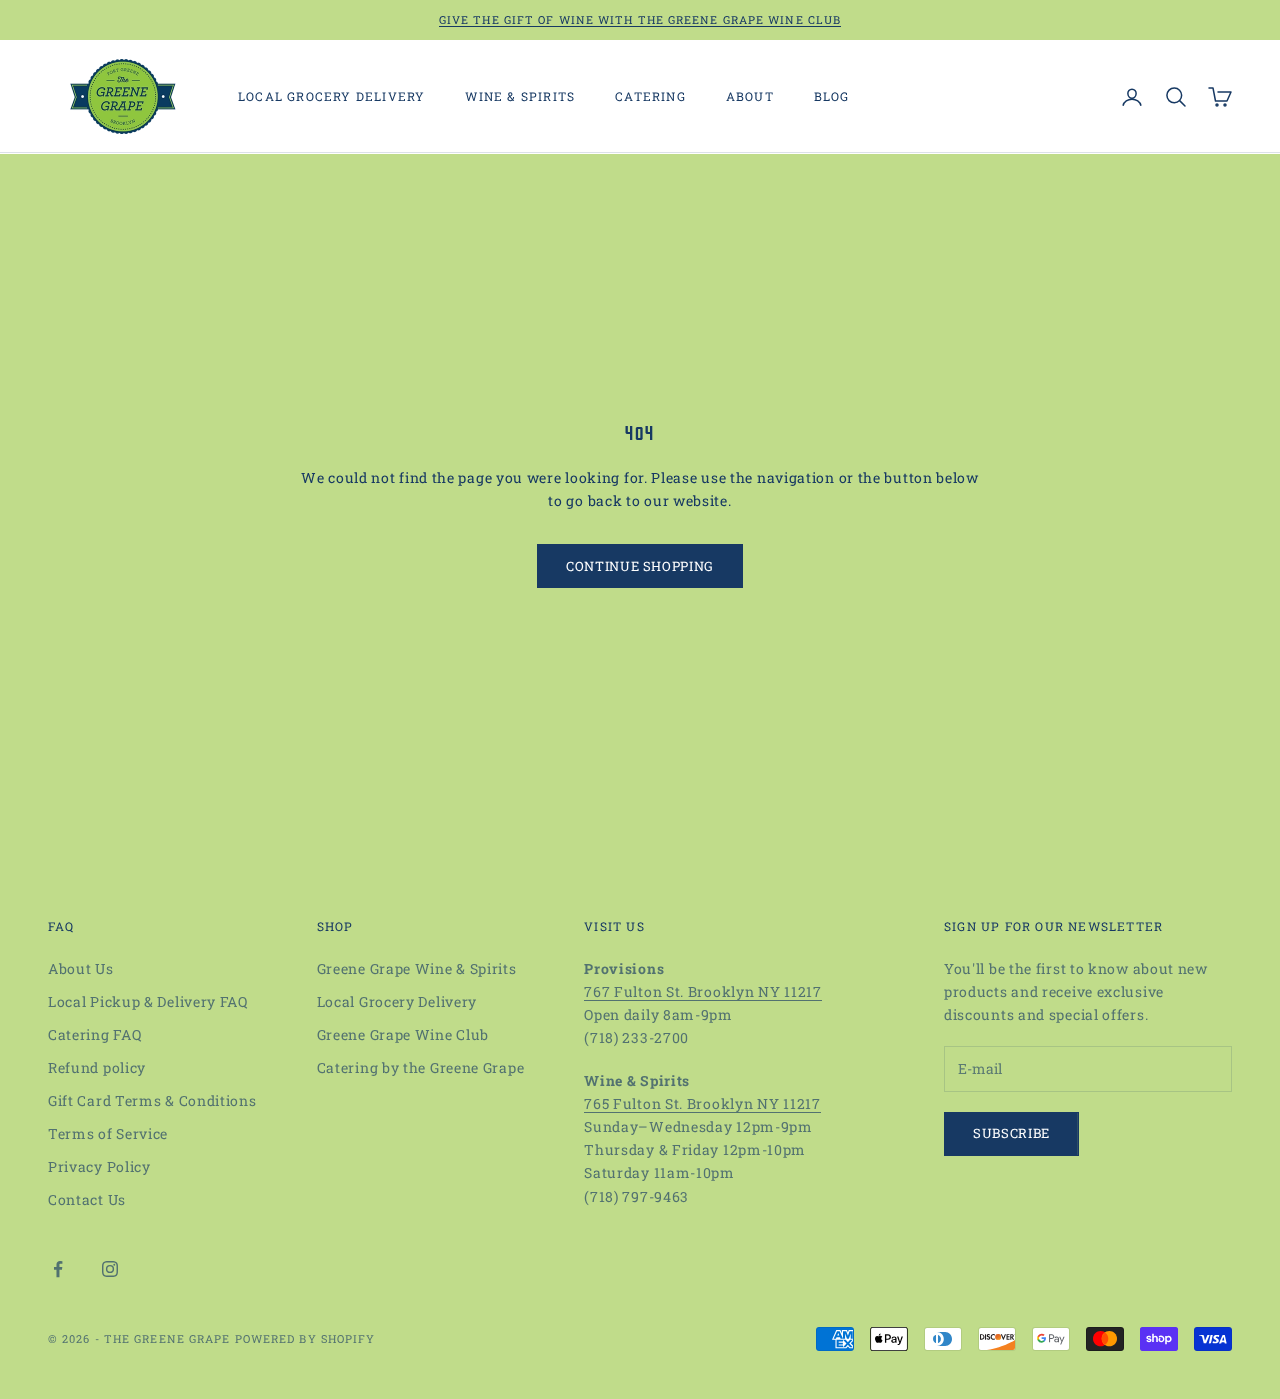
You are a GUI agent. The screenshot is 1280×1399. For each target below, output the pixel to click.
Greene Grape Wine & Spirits (417, 968)
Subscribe (1011, 1133)
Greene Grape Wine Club (403, 1034)
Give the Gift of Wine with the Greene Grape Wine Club (640, 19)
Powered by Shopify (305, 1338)
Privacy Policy (99, 1166)
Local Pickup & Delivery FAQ (148, 1001)
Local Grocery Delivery (331, 97)
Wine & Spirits (520, 97)
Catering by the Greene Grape (421, 1067)
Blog (832, 97)
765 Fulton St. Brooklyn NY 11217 (702, 1103)
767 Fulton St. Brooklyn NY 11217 (702, 991)
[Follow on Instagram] (110, 1269)
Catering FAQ (94, 1034)
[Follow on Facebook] (58, 1269)
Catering (650, 97)
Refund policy (97, 1067)
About (750, 97)
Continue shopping (640, 566)
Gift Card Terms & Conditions (152, 1100)
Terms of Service (108, 1133)
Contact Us (87, 1199)
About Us (81, 968)
